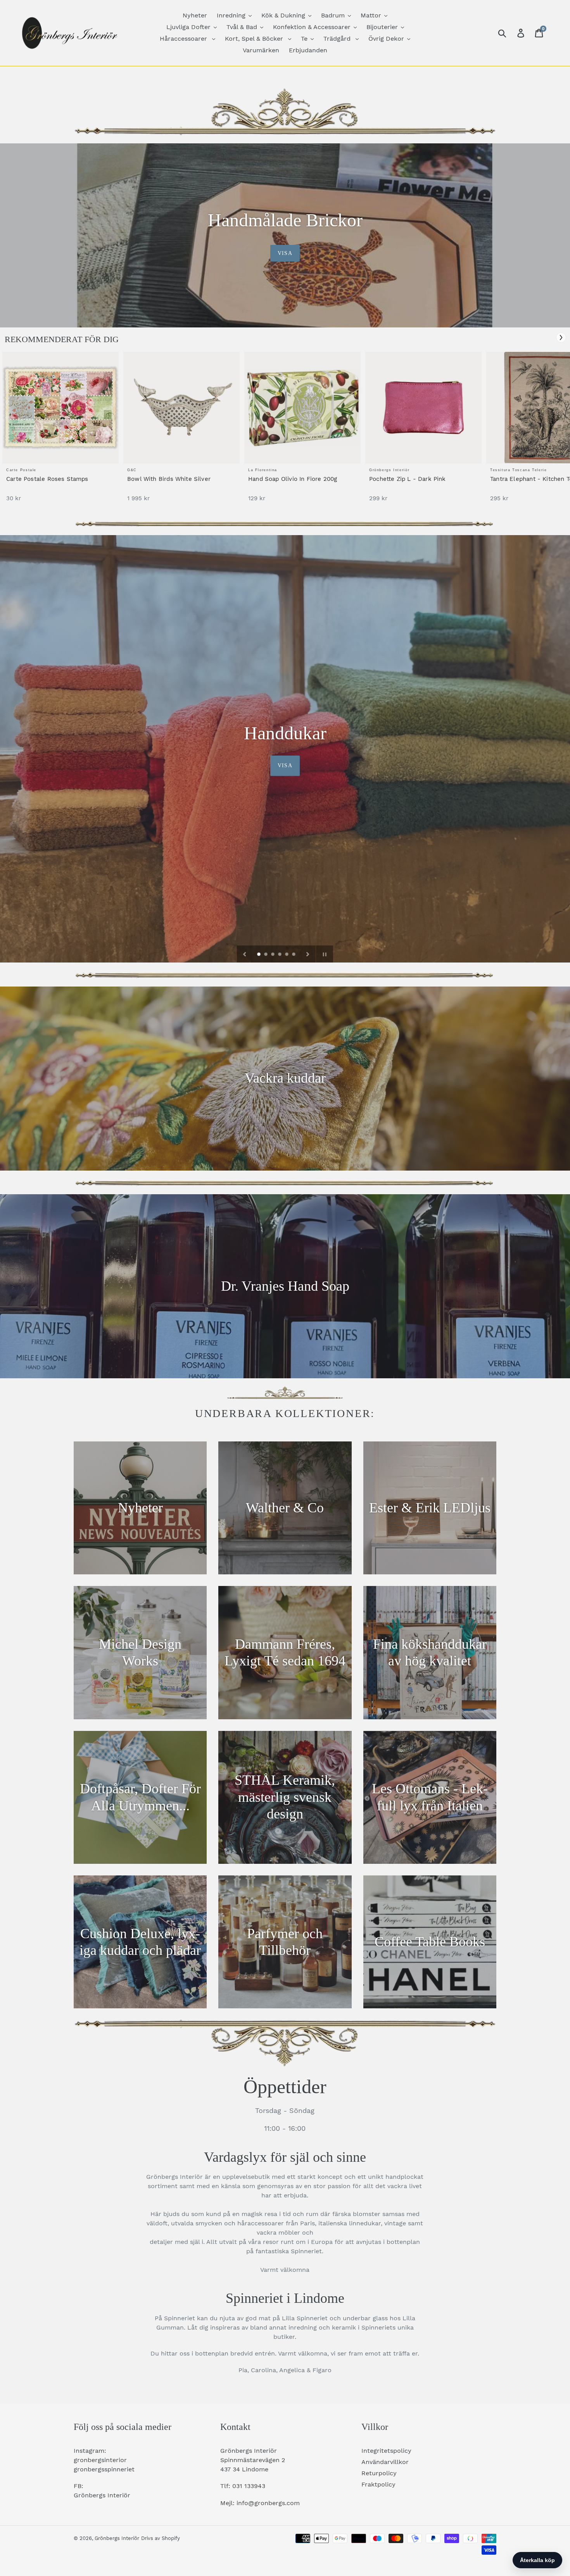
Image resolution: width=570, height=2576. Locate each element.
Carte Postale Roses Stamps (47, 479)
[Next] (561, 337)
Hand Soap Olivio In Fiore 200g (293, 479)
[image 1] (60, 408)
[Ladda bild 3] (273, 955)
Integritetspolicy (386, 2451)
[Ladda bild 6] (294, 955)
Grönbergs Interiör (117, 2538)
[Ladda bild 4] (280, 955)
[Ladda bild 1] (259, 955)
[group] (60, 431)
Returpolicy (379, 2473)
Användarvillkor (385, 2462)
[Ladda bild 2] (266, 955)
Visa (285, 253)
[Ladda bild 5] (287, 955)
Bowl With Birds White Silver (169, 479)
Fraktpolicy (378, 2484)
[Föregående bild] (245, 954)
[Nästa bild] (308, 954)
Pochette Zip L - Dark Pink (408, 479)
